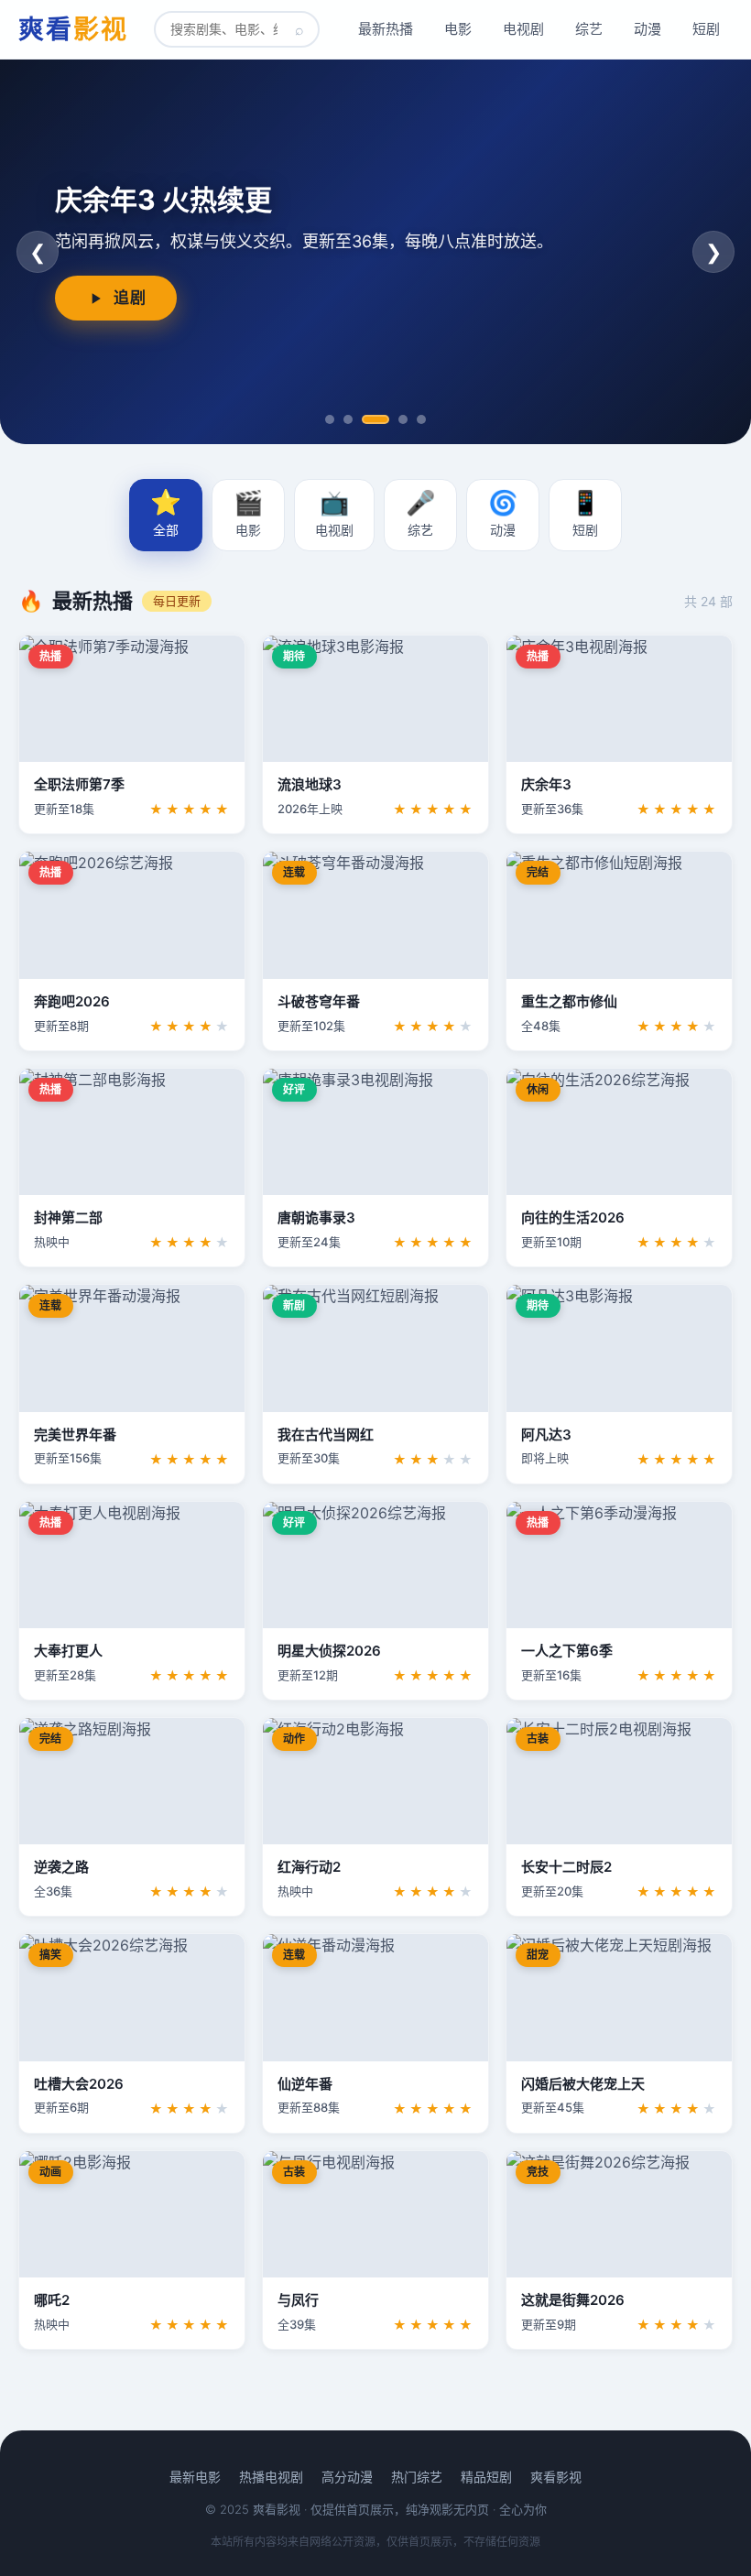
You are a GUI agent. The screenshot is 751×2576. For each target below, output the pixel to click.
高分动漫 (347, 2477)
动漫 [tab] (503, 513)
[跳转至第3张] (375, 419)
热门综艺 (417, 2477)
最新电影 (195, 2477)
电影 (458, 29)
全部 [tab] (166, 512)
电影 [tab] (248, 513)
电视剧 (523, 29)
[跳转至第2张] (348, 419)
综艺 (589, 29)
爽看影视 (556, 2477)
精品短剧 (486, 2477)
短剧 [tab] (585, 513)
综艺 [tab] (420, 513)
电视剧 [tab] (334, 513)
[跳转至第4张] (403, 419)
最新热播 (386, 29)
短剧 (706, 29)
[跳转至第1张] (330, 419)
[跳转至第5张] (421, 419)
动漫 (648, 29)
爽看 (73, 29)
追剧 (130, 298)
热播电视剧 (271, 2477)
